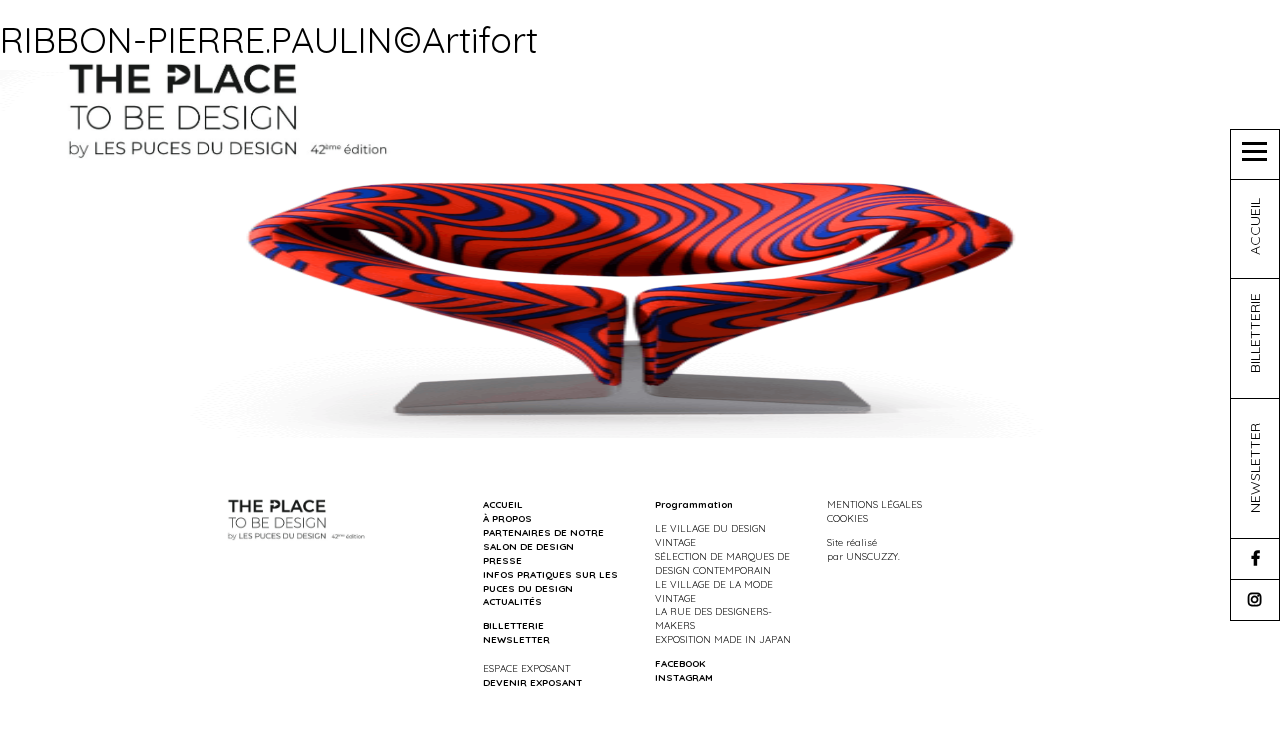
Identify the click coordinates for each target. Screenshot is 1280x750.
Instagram (684, 677)
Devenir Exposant (532, 682)
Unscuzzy (872, 556)
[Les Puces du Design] (228, 109)
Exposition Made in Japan (723, 639)
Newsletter (516, 639)
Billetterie (513, 625)
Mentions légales (874, 504)
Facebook (680, 663)
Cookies (847, 518)
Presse (502, 560)
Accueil (503, 504)
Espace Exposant (526, 668)
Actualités (512, 601)
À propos (507, 518)
